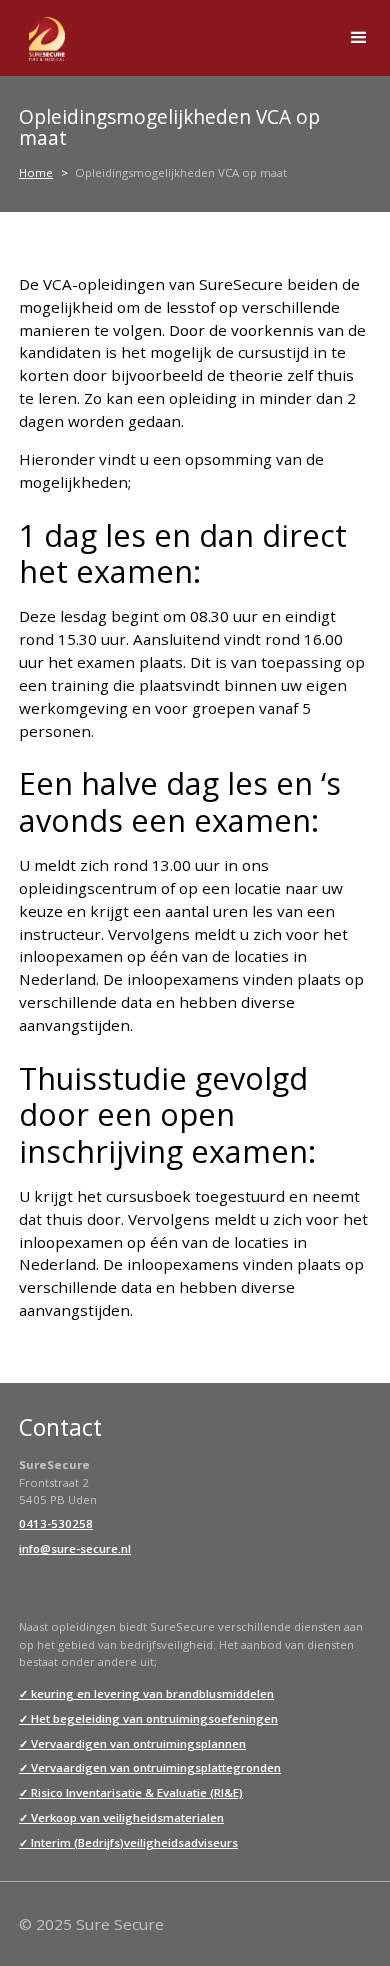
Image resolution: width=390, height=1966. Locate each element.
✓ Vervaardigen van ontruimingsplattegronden (150, 1767)
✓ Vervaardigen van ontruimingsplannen (132, 1743)
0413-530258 (56, 1523)
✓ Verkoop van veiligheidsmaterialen (121, 1817)
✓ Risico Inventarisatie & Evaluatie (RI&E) (131, 1792)
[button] (359, 38)
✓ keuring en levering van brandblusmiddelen (146, 1693)
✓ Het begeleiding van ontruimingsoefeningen (148, 1718)
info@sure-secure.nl (75, 1548)
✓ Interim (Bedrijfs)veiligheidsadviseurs (128, 1842)
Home (36, 172)
